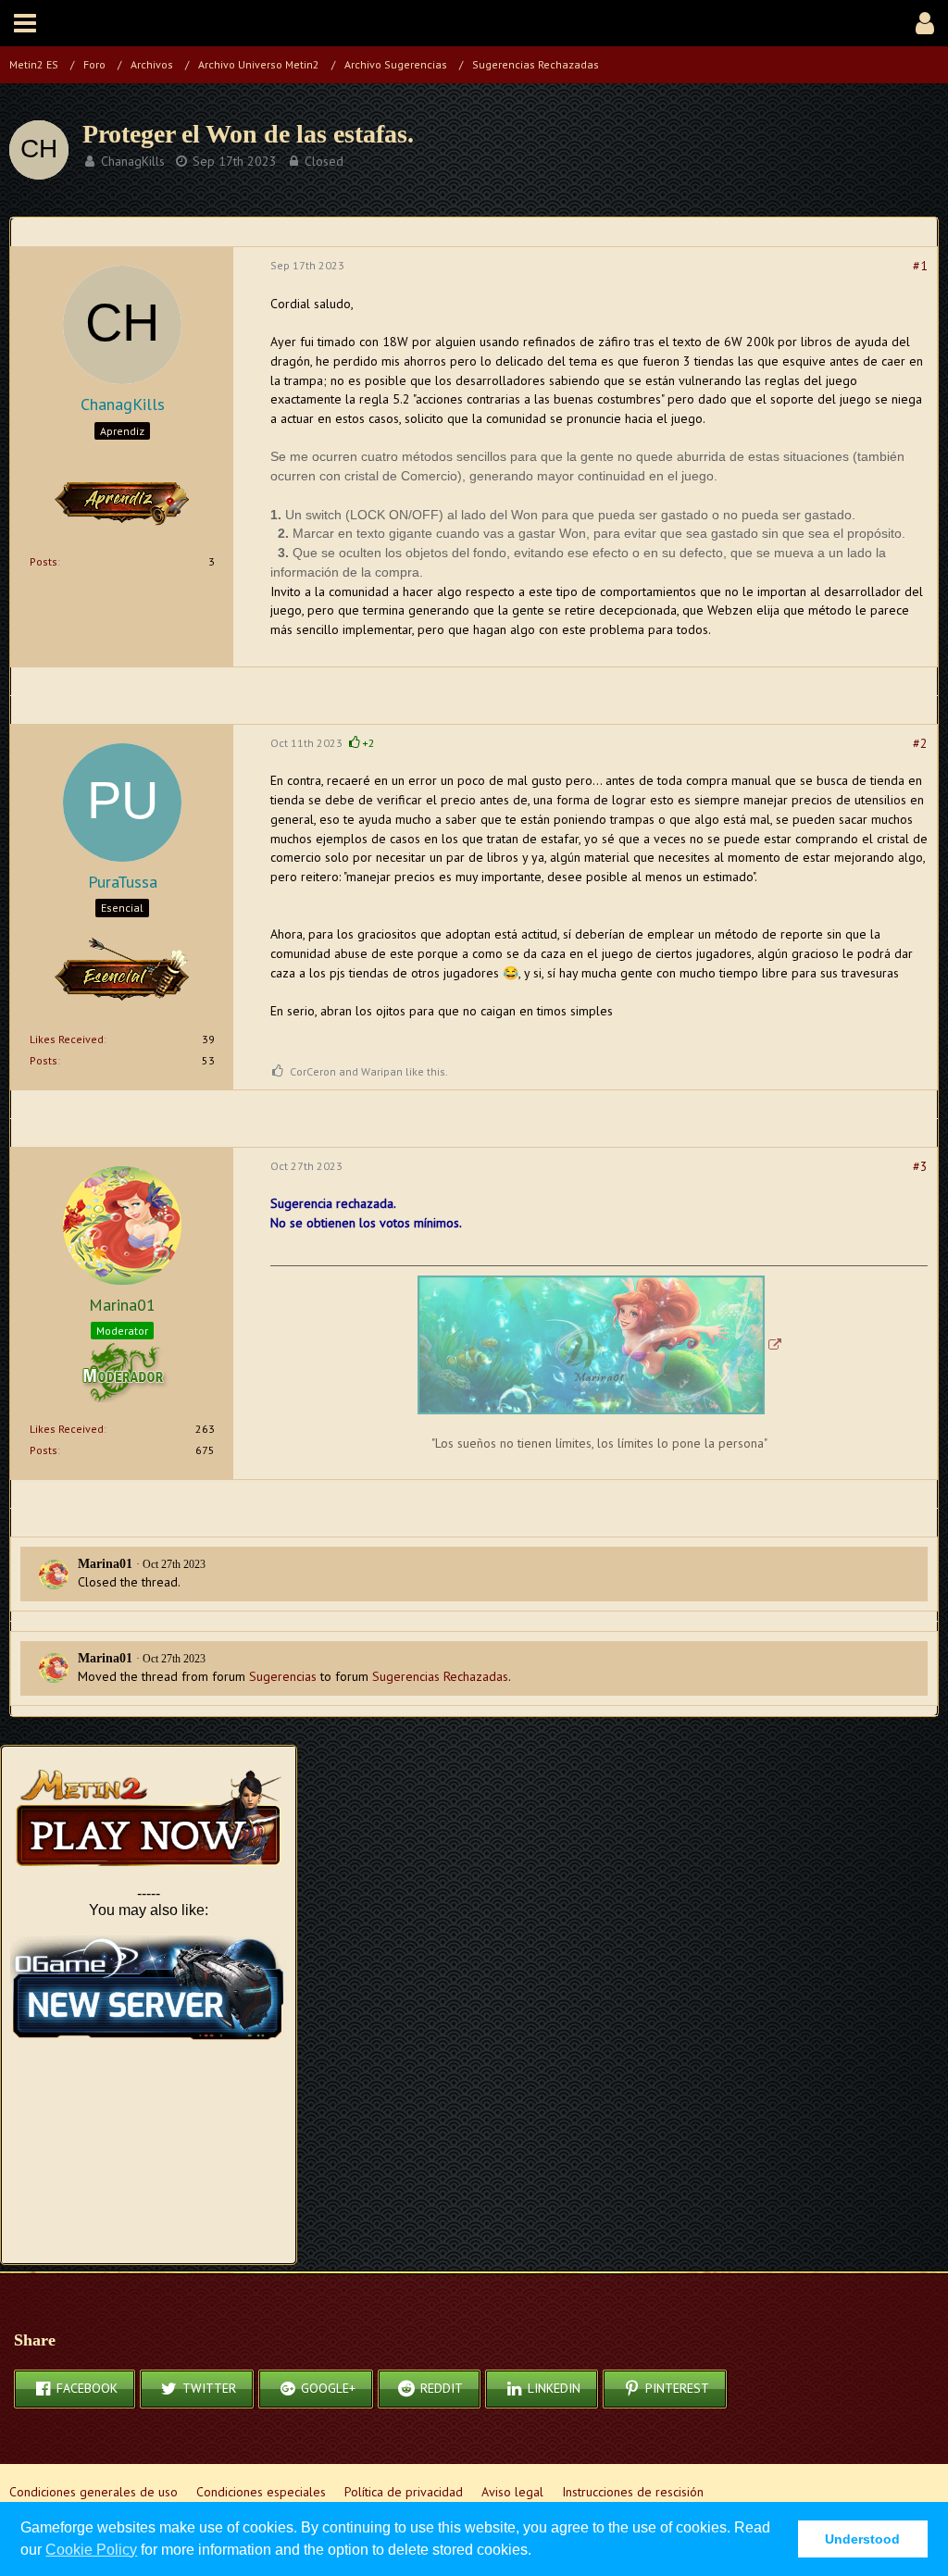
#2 (920, 743)
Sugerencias (283, 1676)
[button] (25, 23)
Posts (44, 561)
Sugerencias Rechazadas (440, 1676)
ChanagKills (133, 161)
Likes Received (67, 1039)
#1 (920, 266)
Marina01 (105, 1564)
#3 (920, 1166)
